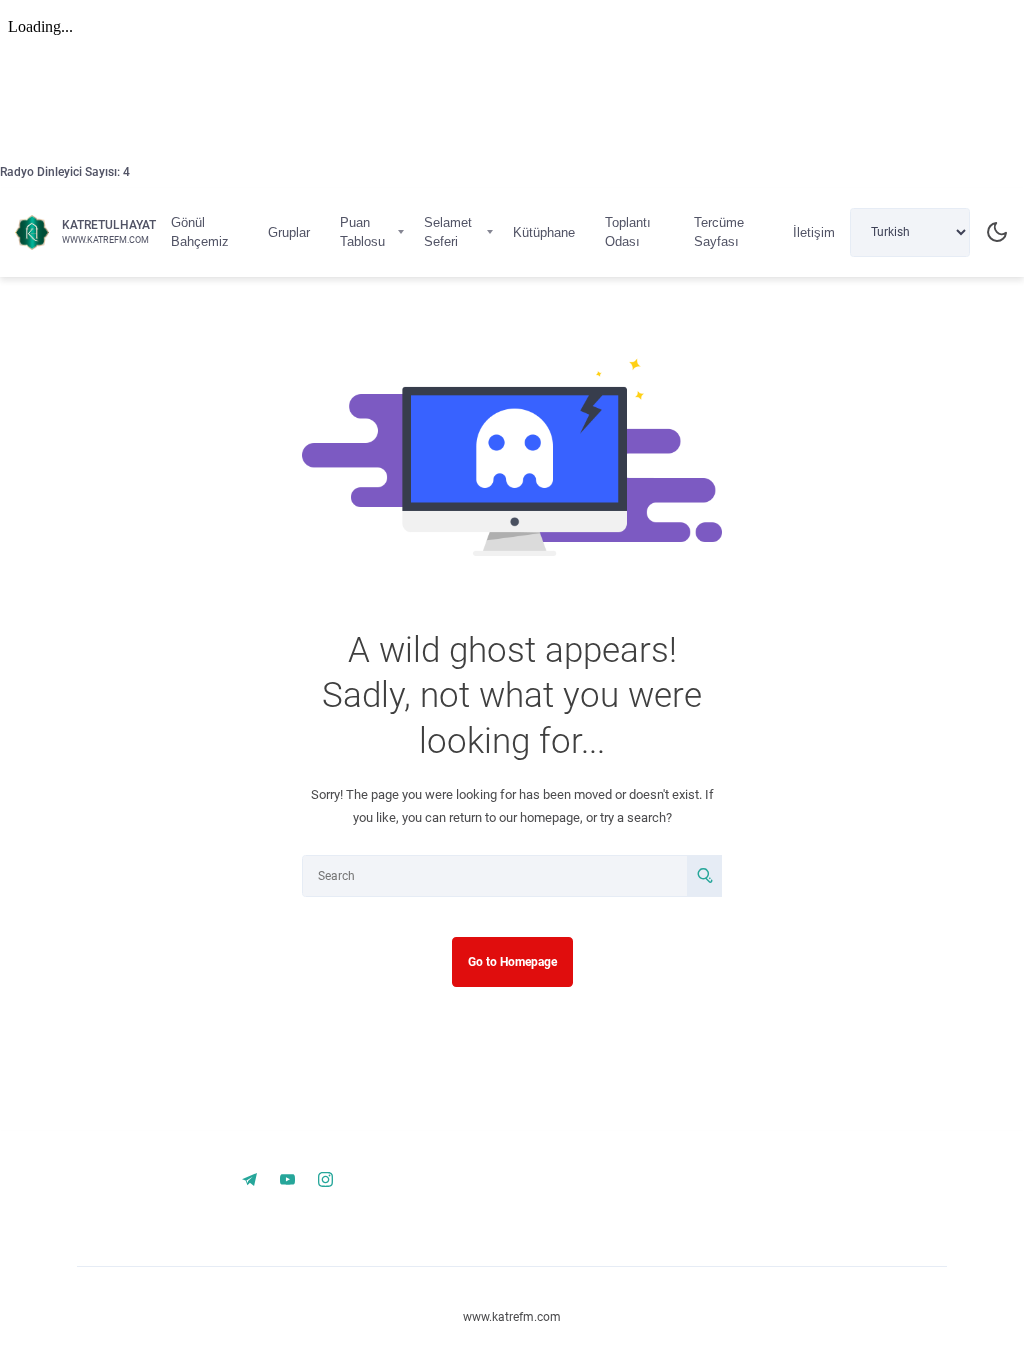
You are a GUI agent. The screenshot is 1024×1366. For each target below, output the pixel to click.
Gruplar (289, 232)
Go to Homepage (512, 962)
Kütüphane (544, 232)
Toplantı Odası (628, 232)
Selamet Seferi (448, 232)
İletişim (814, 232)
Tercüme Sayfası (719, 232)
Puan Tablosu (362, 232)
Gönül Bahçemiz (200, 232)
